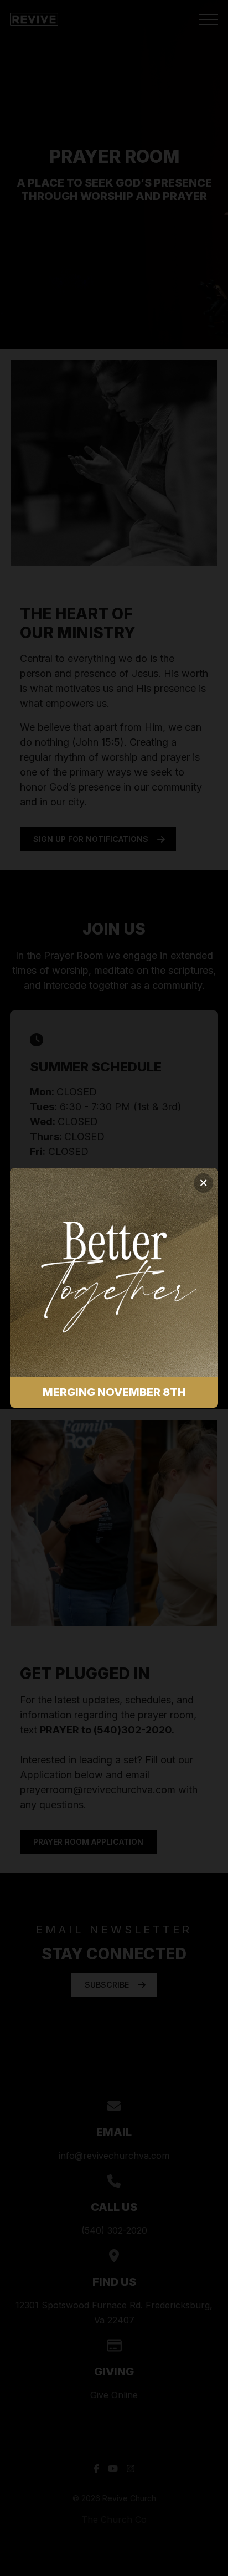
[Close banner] (203, 1183)
